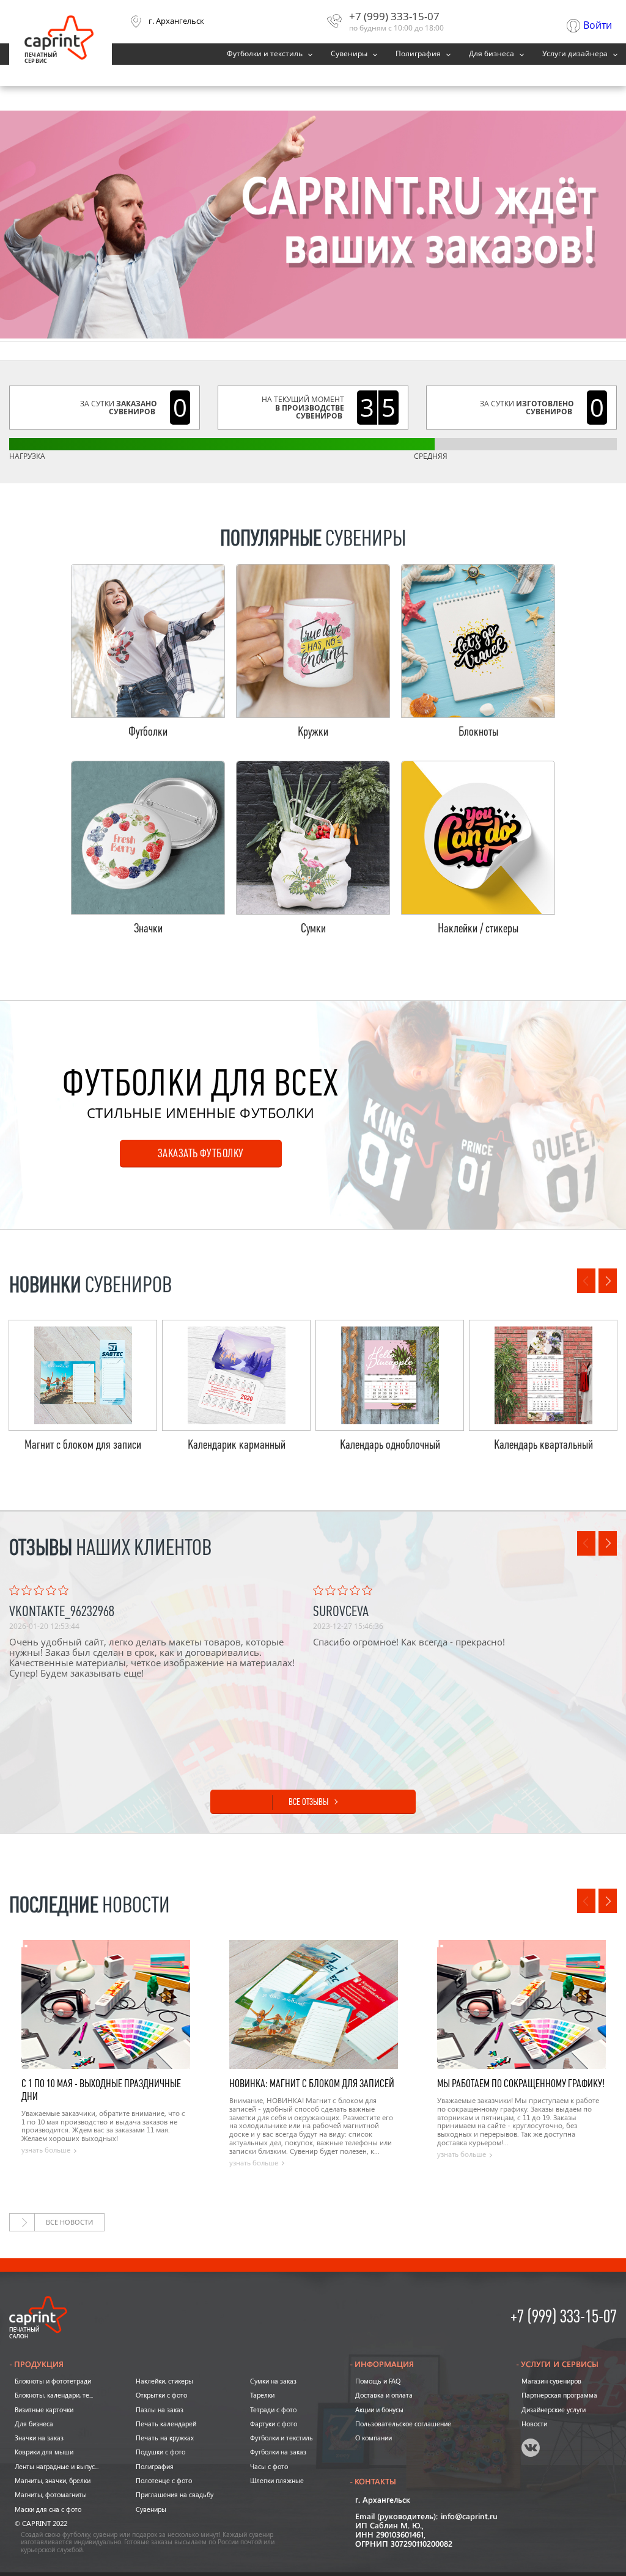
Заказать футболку (201, 1153)
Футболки (148, 732)
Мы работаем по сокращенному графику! (521, 2084)
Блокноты (478, 732)
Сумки (313, 928)
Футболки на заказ (278, 2452)
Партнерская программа (559, 2395)
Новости (534, 2424)
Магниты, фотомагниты (51, 2495)
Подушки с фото (160, 2452)
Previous (586, 1281)
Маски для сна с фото (48, 2509)
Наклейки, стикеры (164, 2381)
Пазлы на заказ (160, 2410)
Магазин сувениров (551, 2381)
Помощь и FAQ (378, 2381)
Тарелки (262, 2395)
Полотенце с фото (164, 2481)
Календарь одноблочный (390, 1445)
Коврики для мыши (44, 2452)
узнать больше (46, 2150)
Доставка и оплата (384, 2395)
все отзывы (308, 1802)
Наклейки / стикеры (478, 928)
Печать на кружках (165, 2438)
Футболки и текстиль (265, 54)
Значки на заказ (39, 2438)
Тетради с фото (273, 2410)
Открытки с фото (161, 2395)
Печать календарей (166, 2424)
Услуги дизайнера (575, 54)
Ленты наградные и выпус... (57, 2467)
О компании (374, 2438)
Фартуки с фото (274, 2424)
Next (608, 1281)
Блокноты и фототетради (53, 2381)
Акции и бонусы (379, 2410)
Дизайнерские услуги (554, 2410)
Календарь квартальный (543, 1445)
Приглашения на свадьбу (175, 2495)
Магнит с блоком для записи (83, 1445)
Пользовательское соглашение (403, 2424)
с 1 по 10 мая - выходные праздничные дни (101, 2090)
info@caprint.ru (469, 2517)
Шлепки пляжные (277, 2481)
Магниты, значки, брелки (53, 2481)
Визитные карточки (44, 2410)
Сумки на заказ (273, 2381)
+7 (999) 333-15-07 (394, 16)
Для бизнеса (492, 54)
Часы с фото (269, 2467)
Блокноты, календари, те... (54, 2395)
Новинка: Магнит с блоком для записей (312, 2084)
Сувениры (349, 54)
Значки (148, 928)
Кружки (313, 732)
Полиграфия (418, 54)
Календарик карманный (237, 1445)
